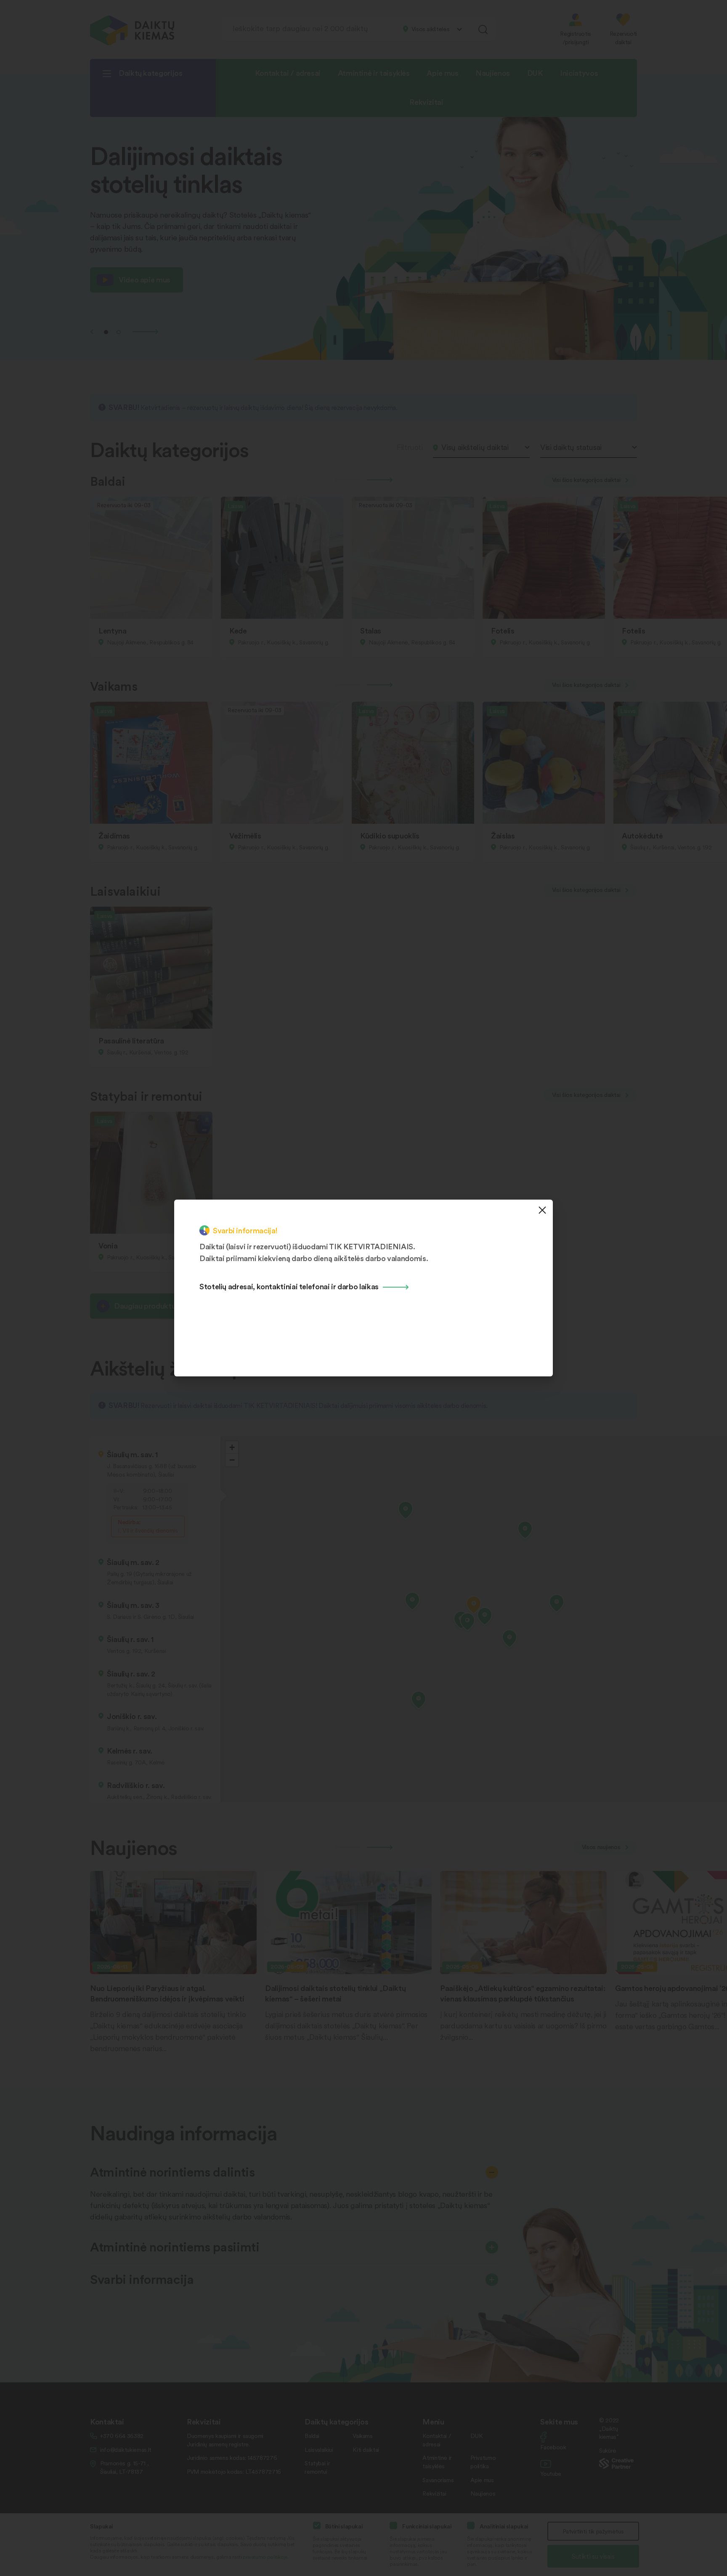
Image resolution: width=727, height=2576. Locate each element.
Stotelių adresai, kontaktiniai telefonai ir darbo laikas (289, 1286)
